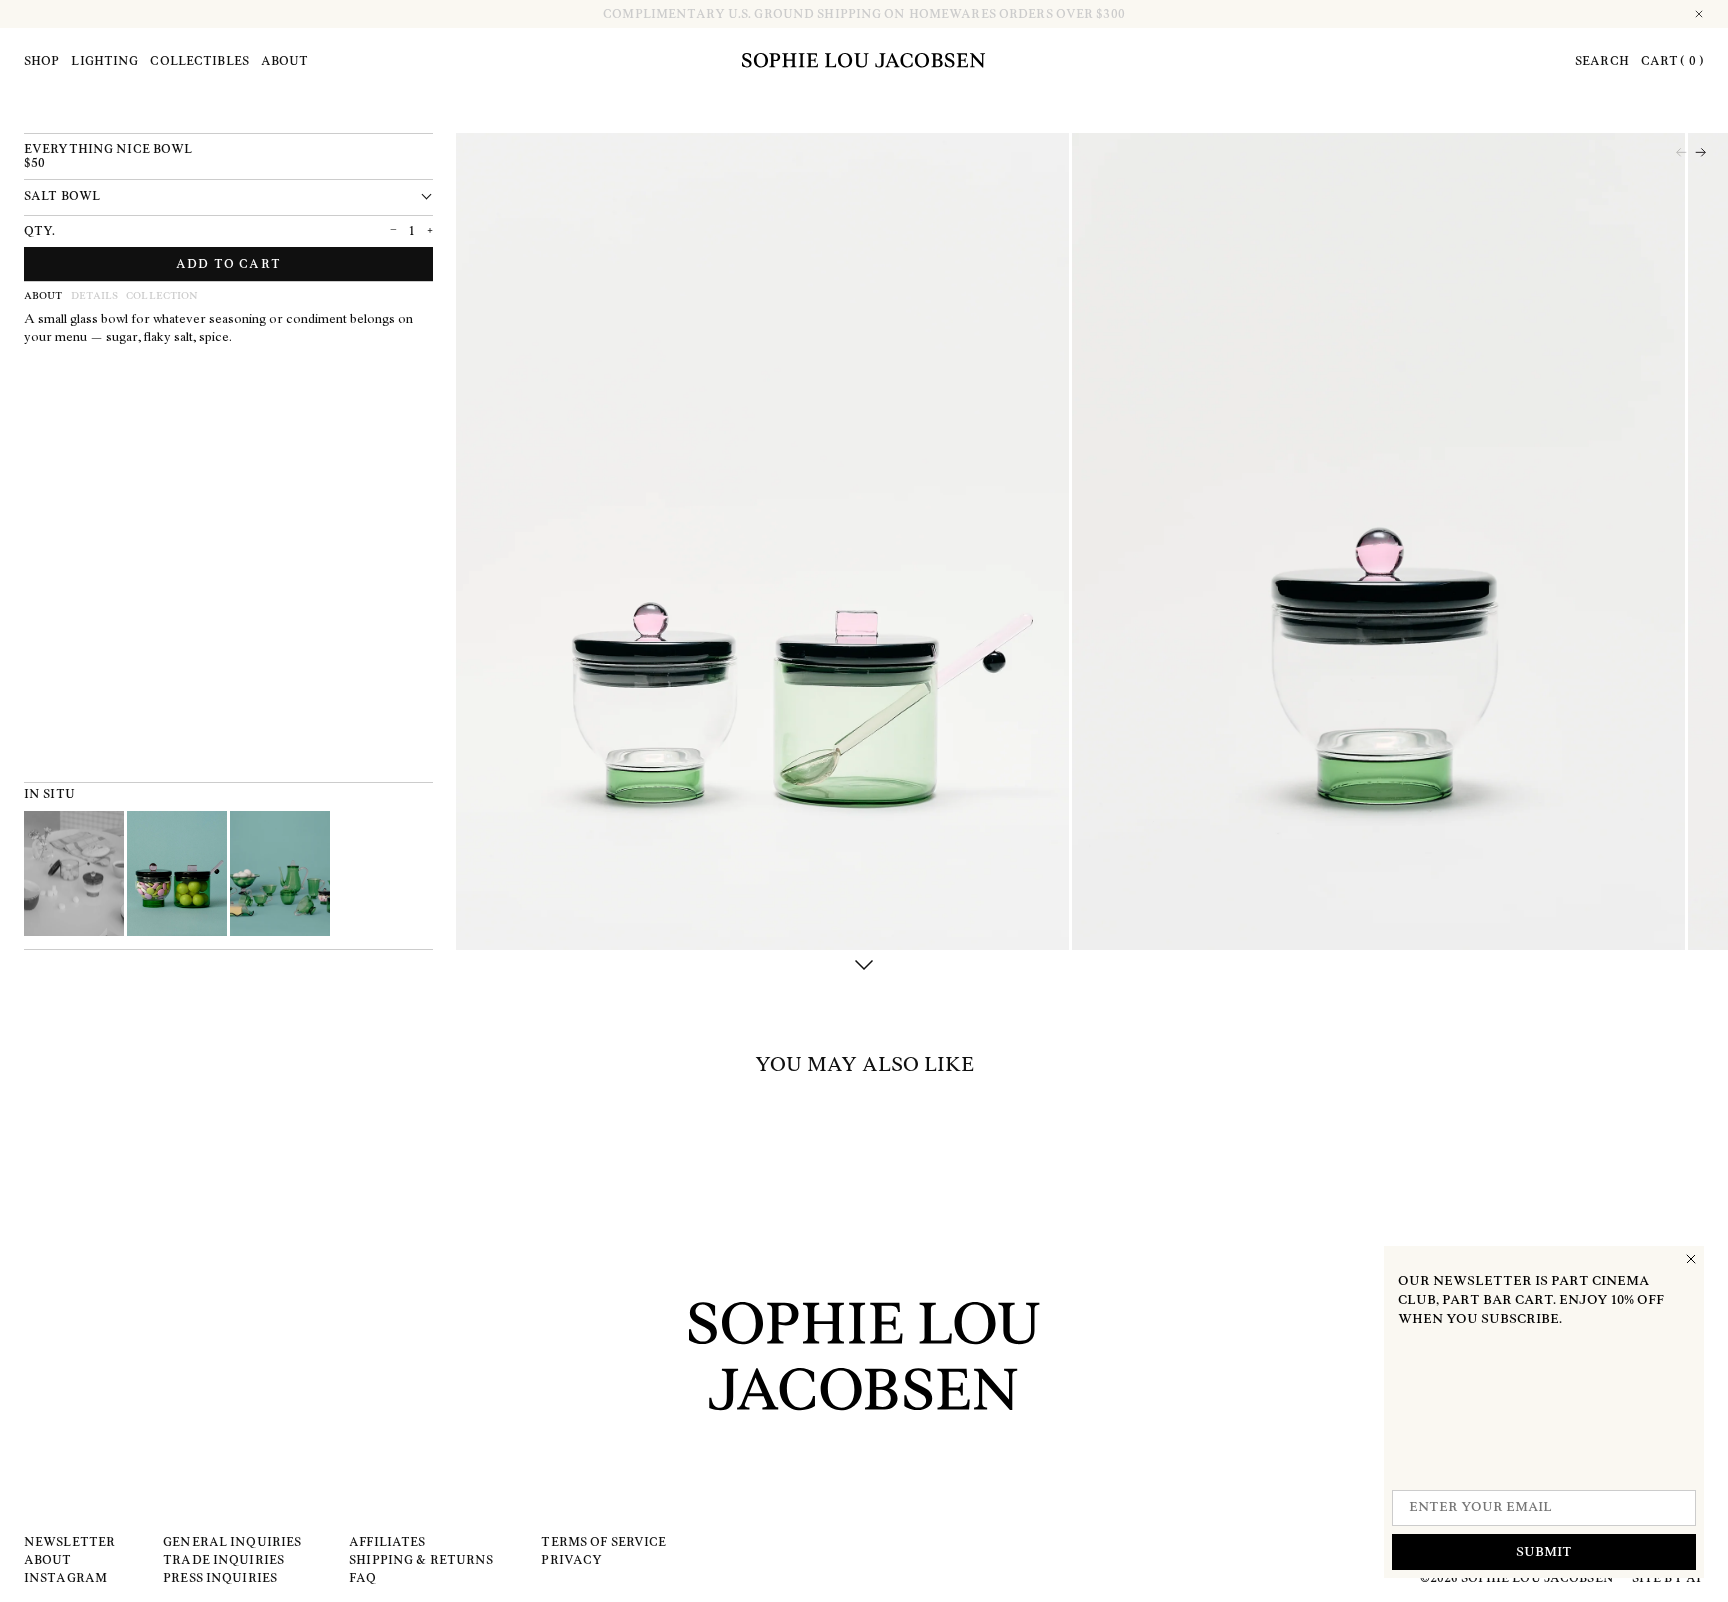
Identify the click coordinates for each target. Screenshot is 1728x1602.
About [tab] (43, 296)
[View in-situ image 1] (74, 873)
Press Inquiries (220, 1578)
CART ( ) (1672, 61)
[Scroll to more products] (864, 965)
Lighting (104, 61)
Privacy (571, 1560)
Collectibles (199, 61)
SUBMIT (1544, 1552)
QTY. (39, 231)
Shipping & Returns (421, 1560)
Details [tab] (95, 296)
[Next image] (1700, 152)
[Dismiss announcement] (1700, 14)
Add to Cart (228, 264)
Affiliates (387, 1542)
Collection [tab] (162, 296)
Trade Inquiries (223, 1560)
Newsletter (69, 1542)
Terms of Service (603, 1542)
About (285, 61)
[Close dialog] (1691, 1259)
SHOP (41, 61)
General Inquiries (232, 1542)
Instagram (65, 1578)
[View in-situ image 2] (177, 873)
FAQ (362, 1578)
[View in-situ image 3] (280, 873)
